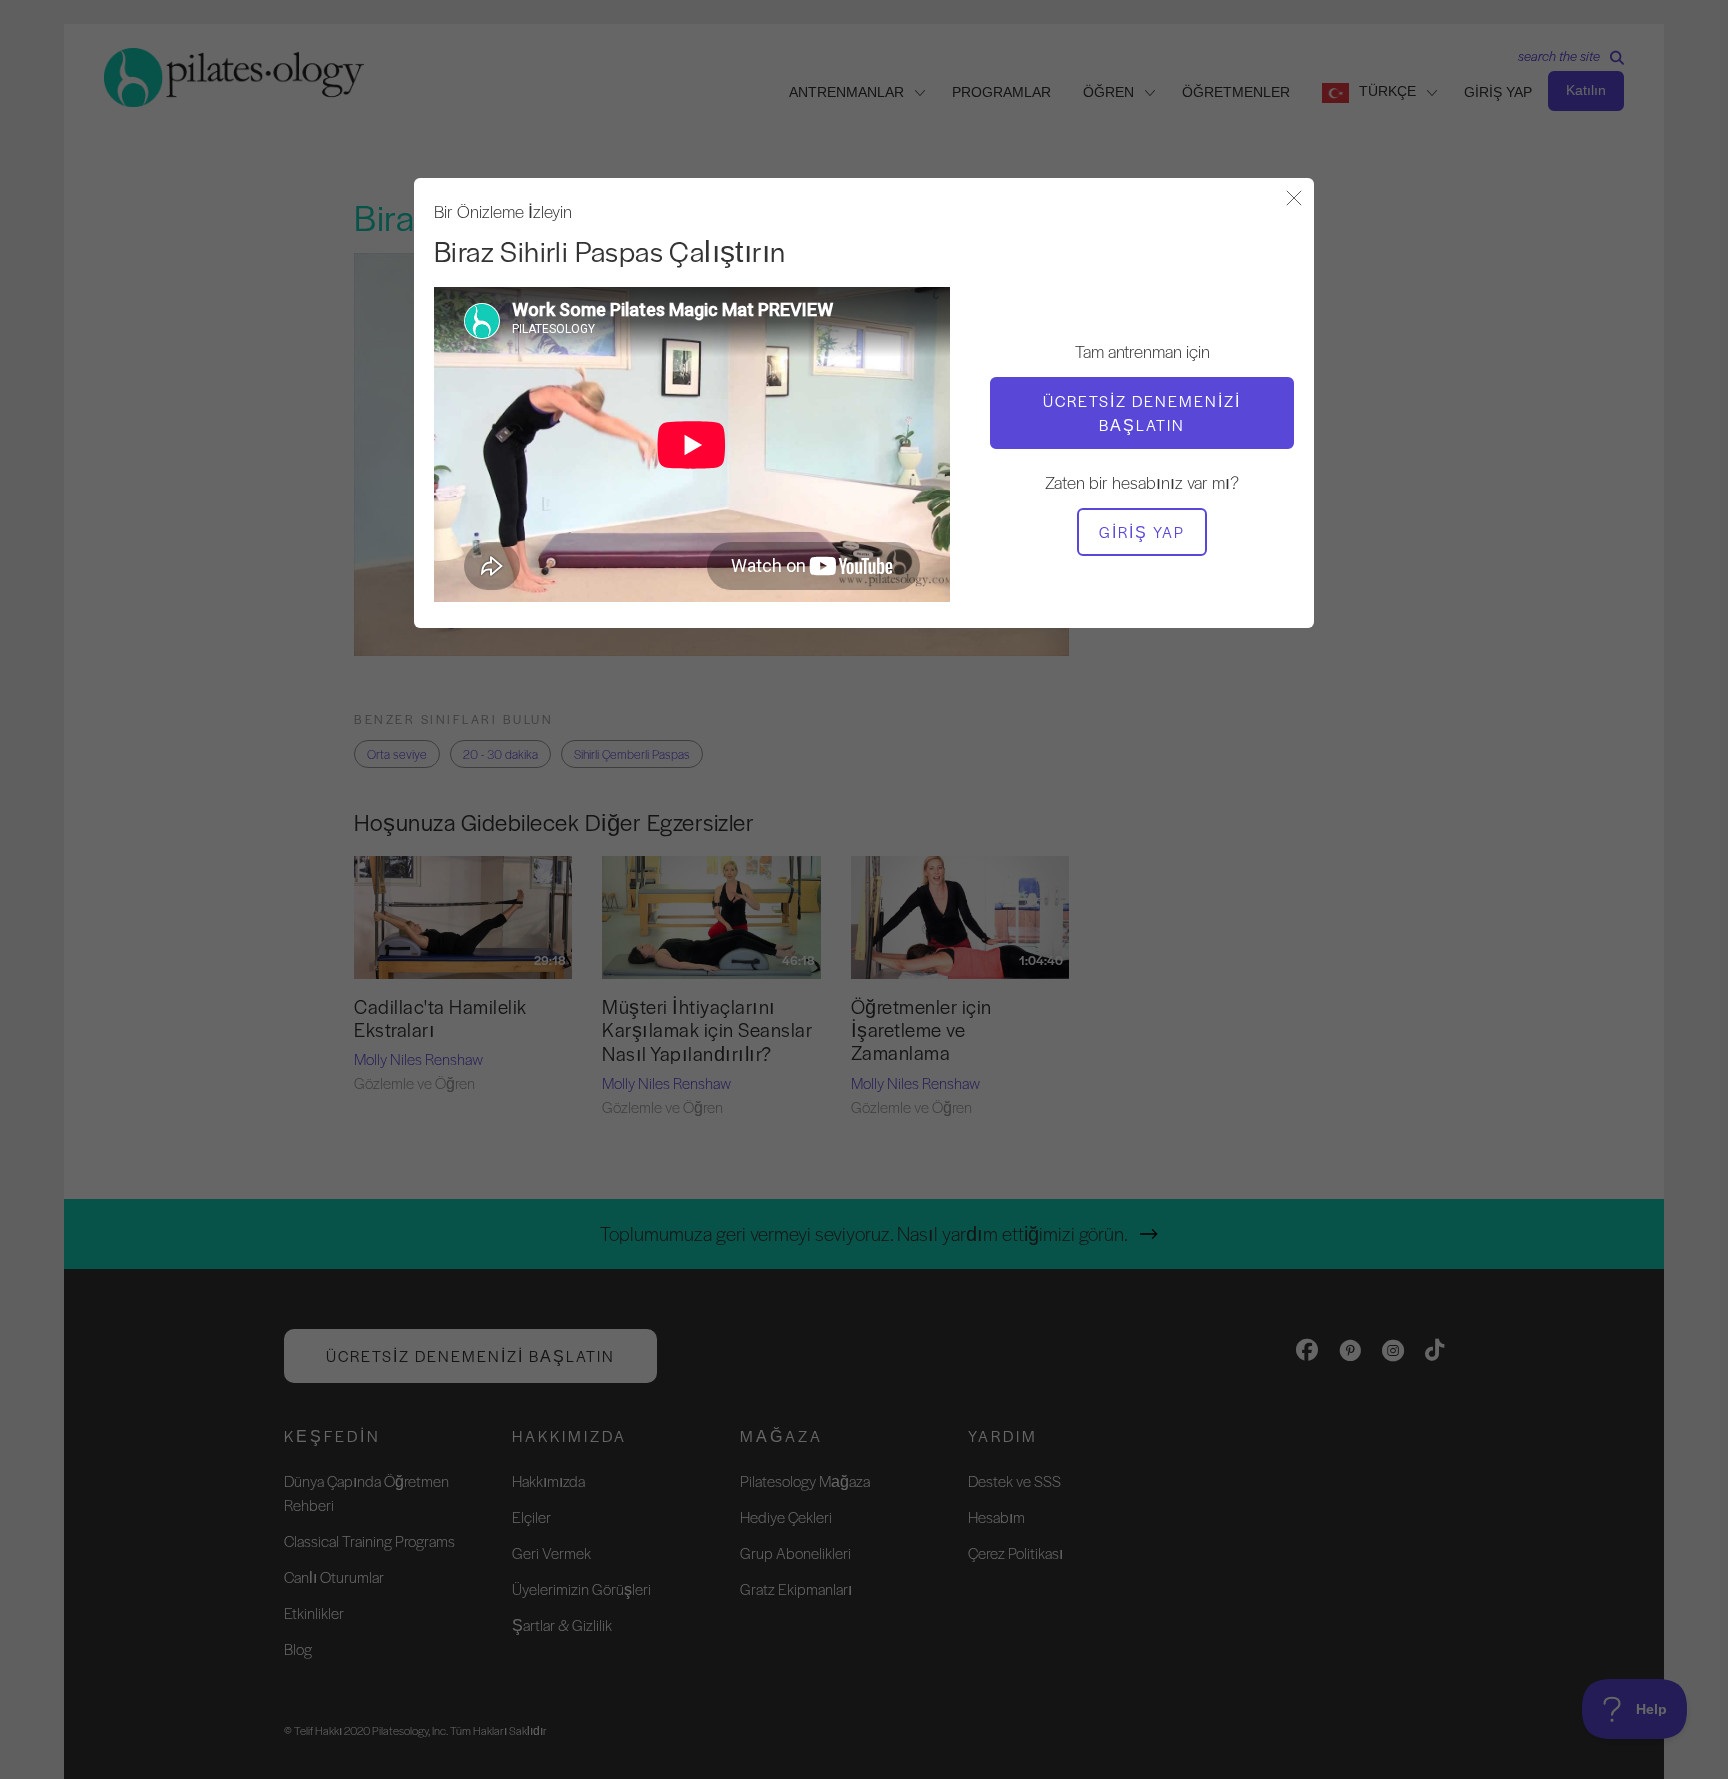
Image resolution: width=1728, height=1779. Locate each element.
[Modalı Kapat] (1294, 199)
